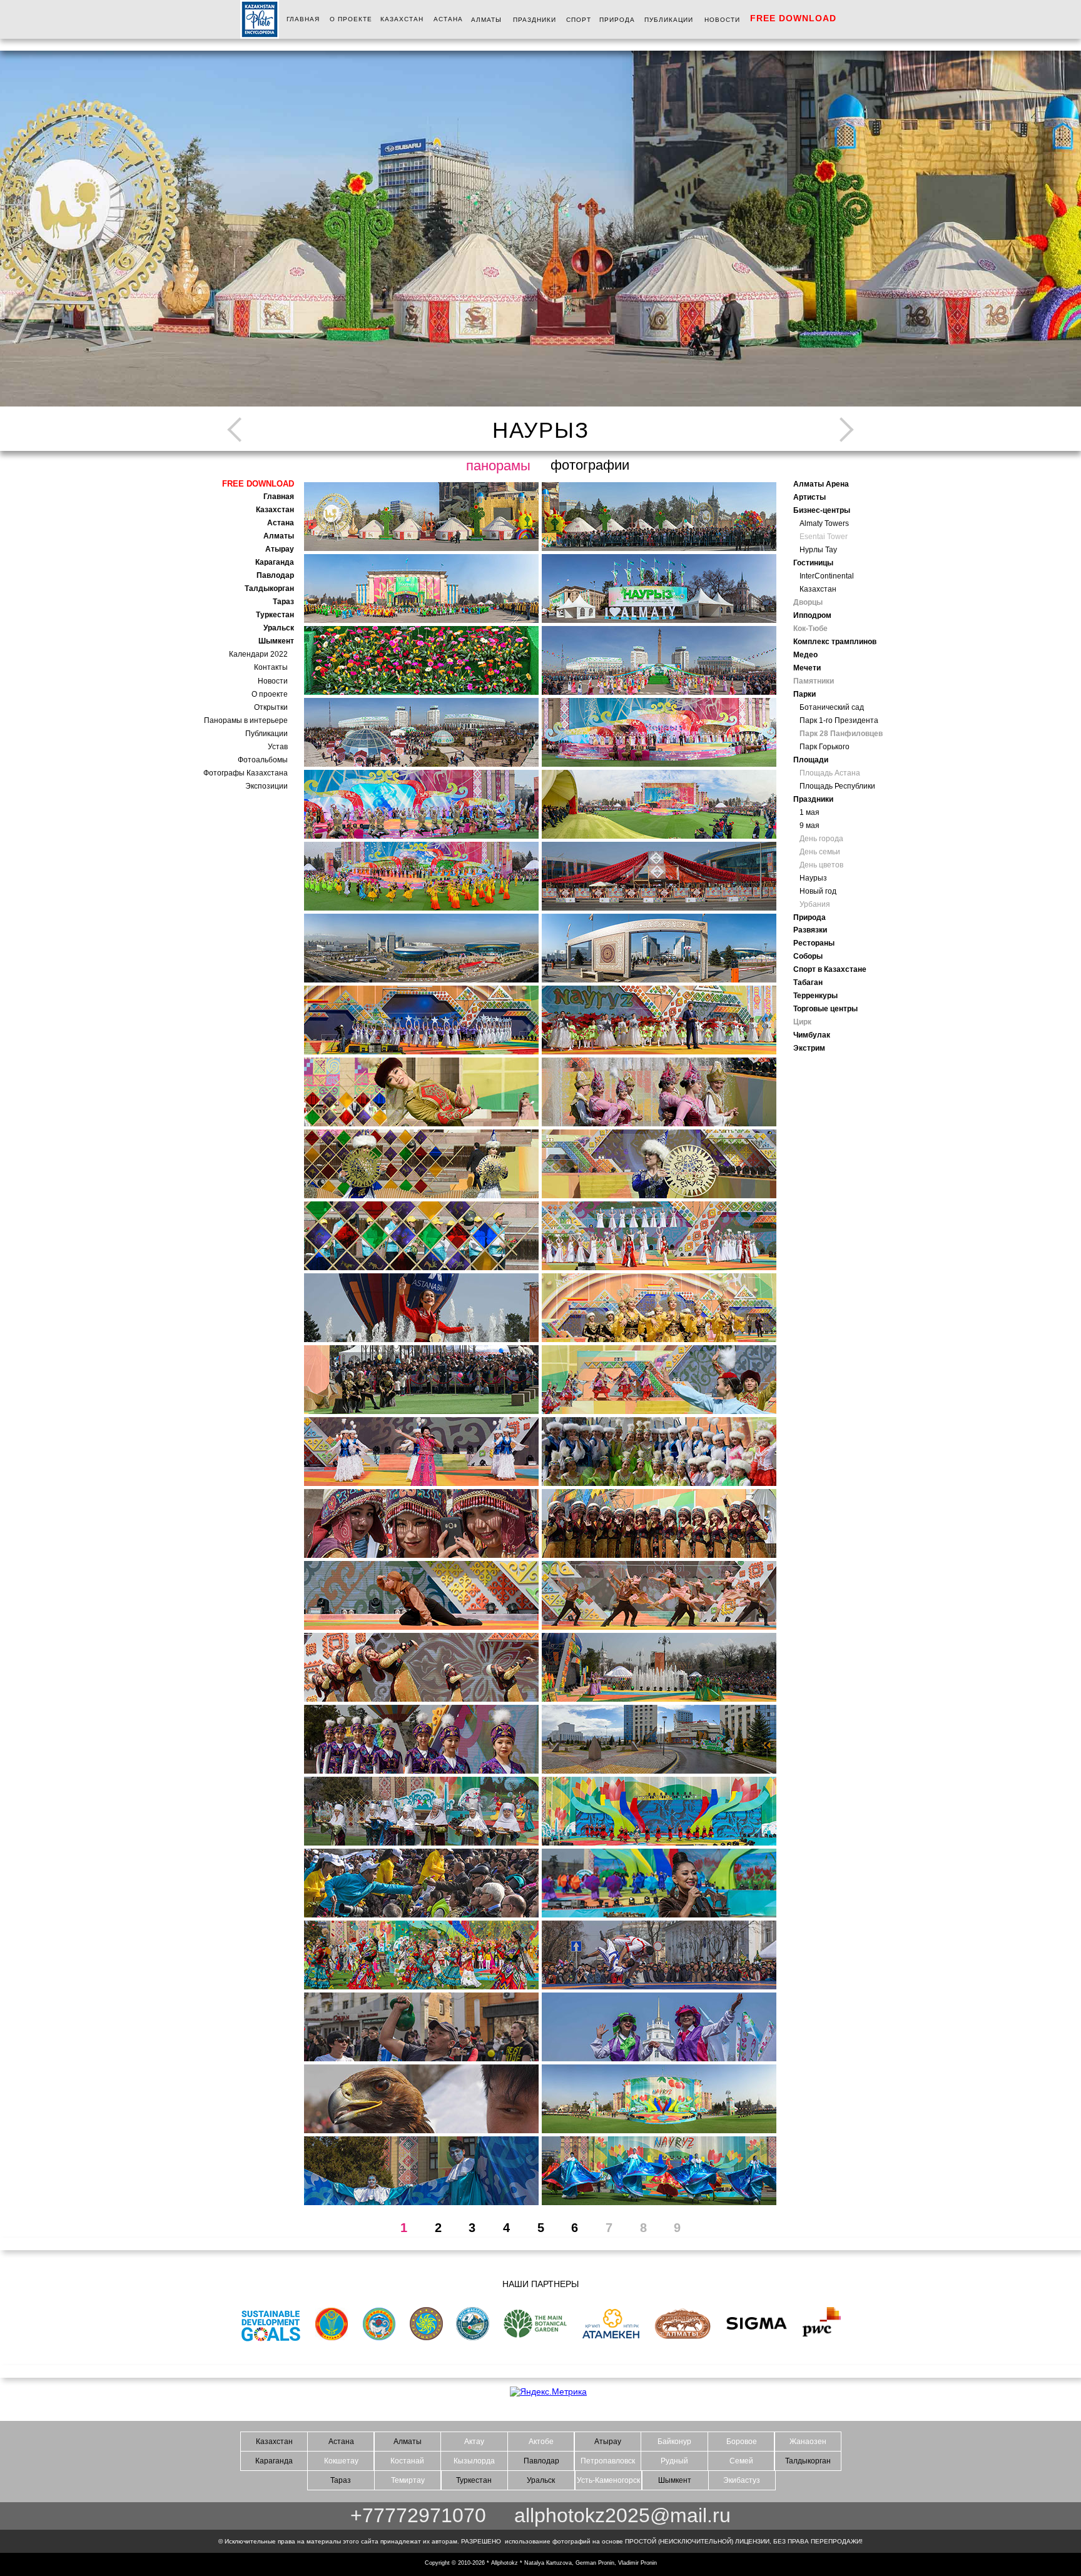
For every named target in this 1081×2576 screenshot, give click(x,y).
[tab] (421, 517)
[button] (360, 238)
